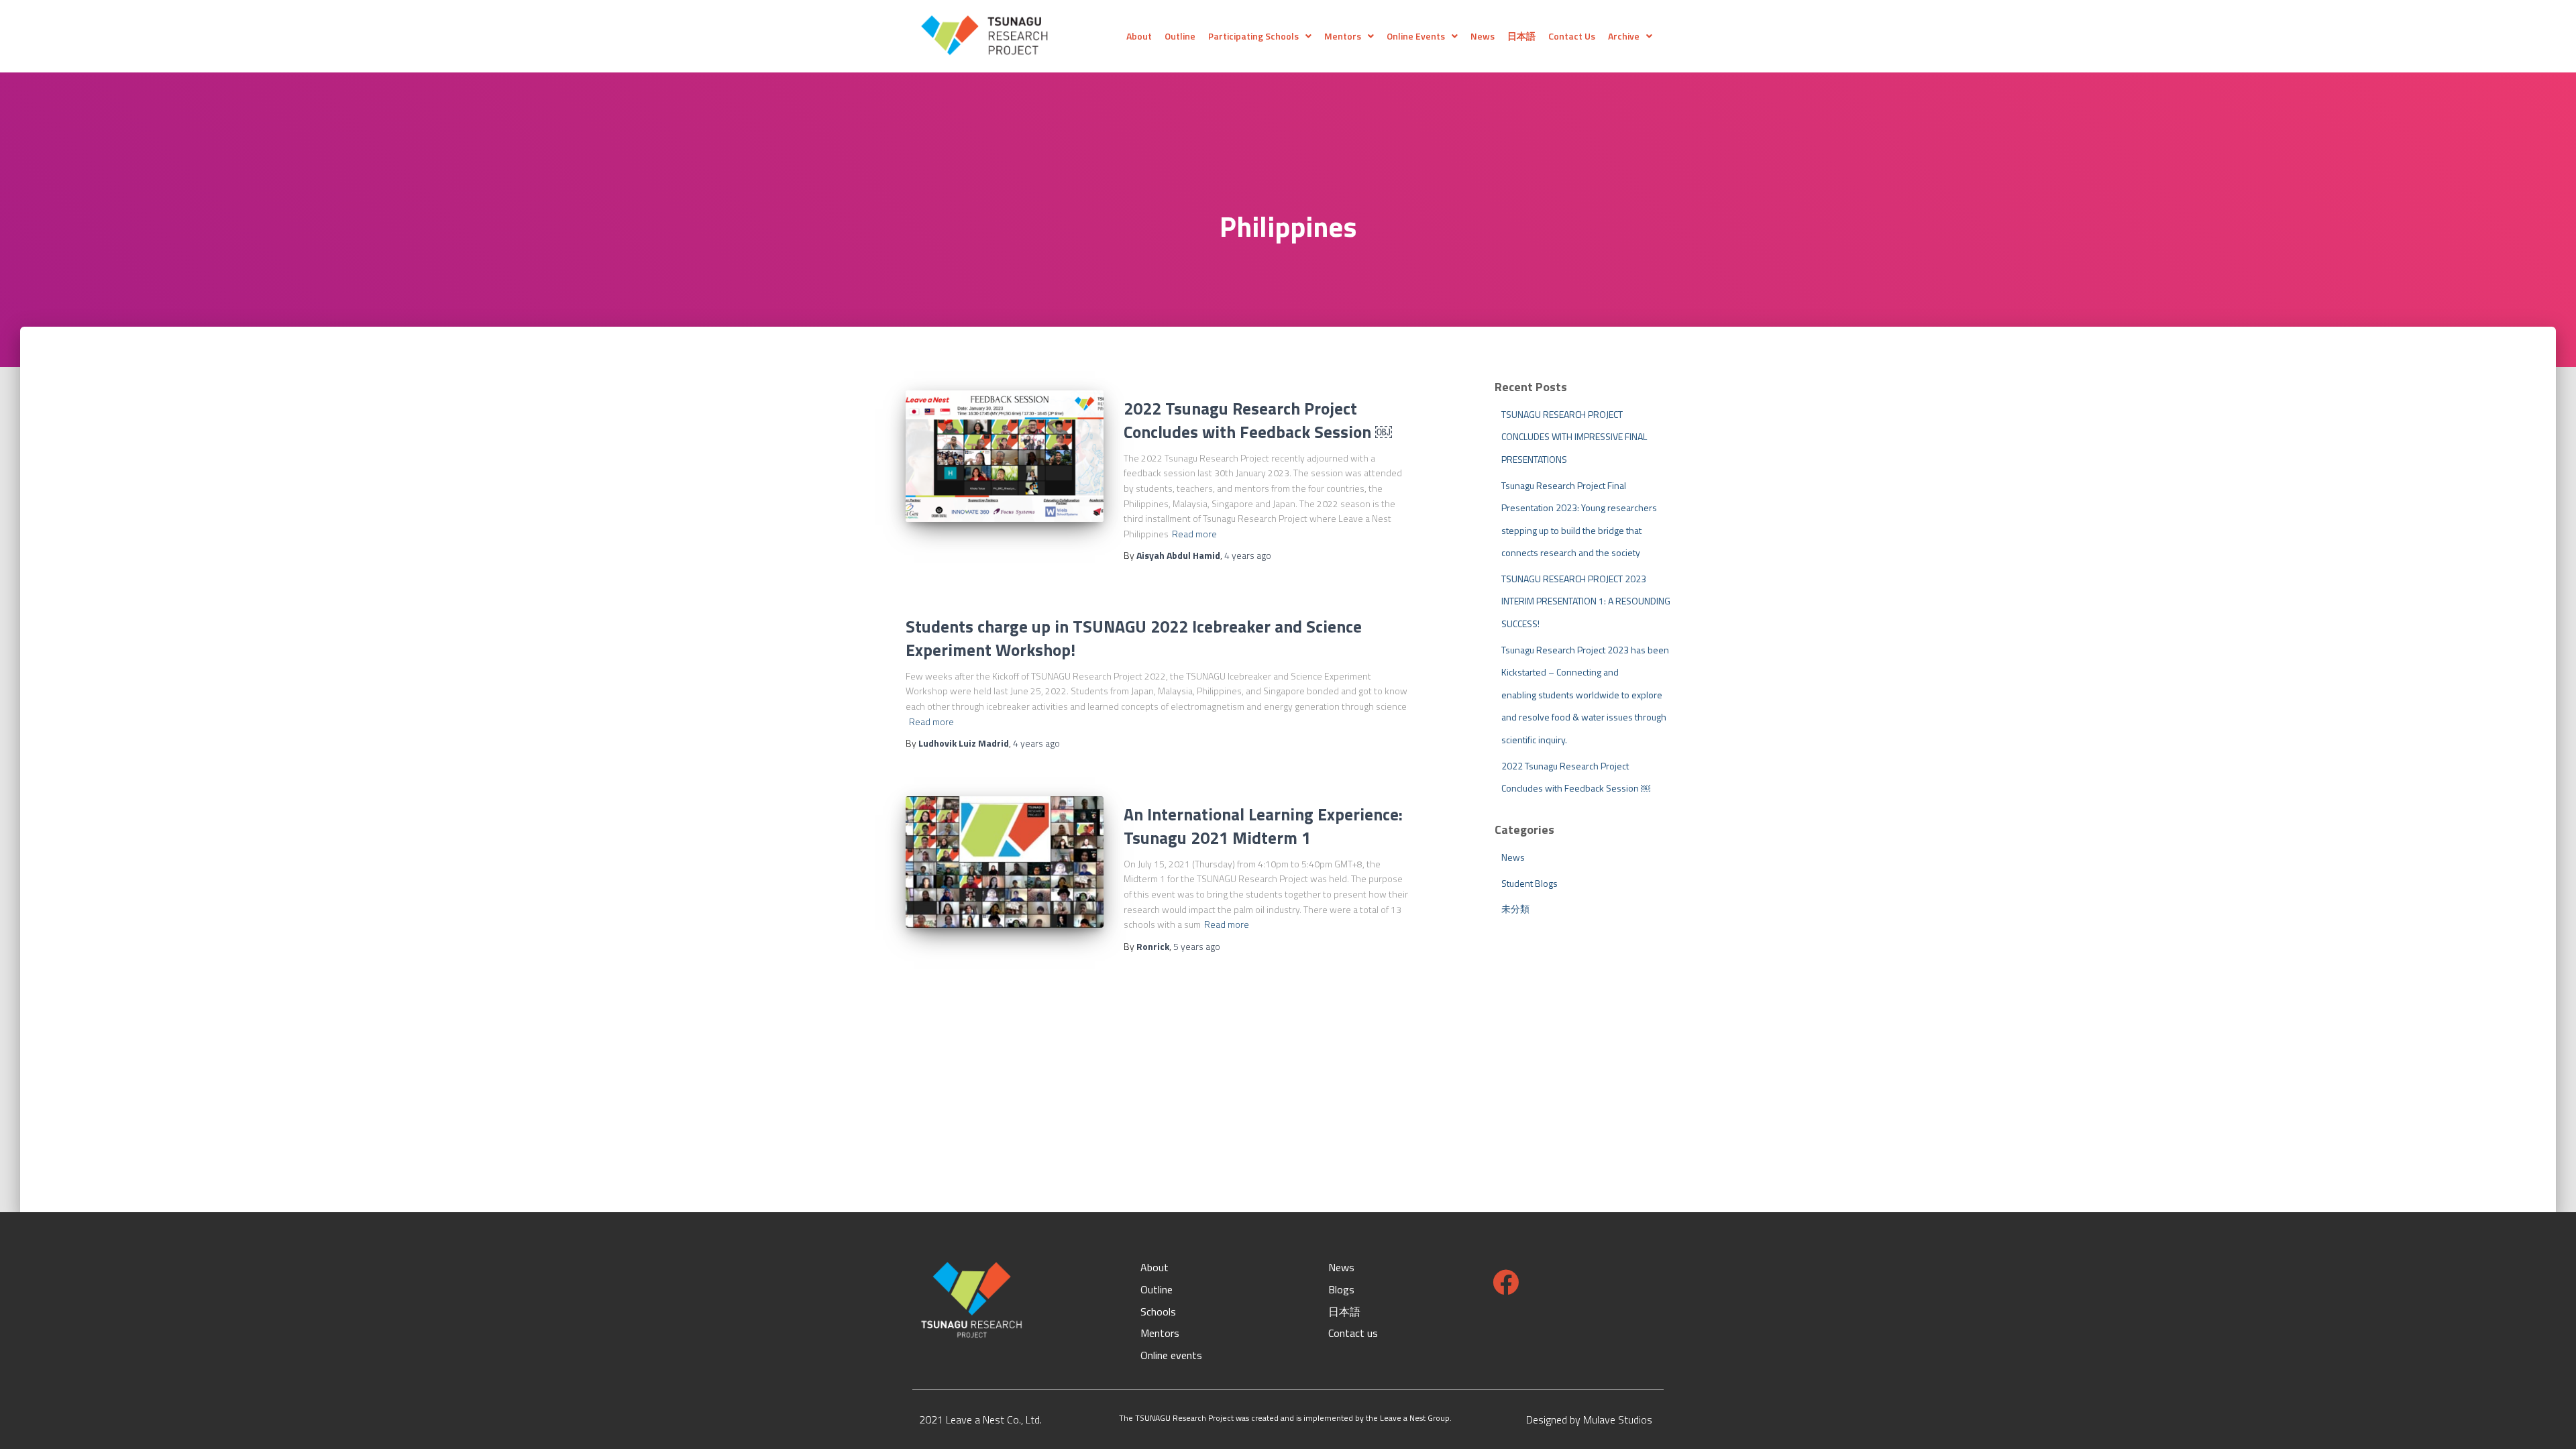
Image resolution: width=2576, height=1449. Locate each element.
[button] (1260, 36)
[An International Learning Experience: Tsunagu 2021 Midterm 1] (1005, 862)
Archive (1624, 36)
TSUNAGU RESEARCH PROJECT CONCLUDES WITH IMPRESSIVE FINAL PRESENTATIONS (1574, 437)
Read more (1194, 534)
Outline (1180, 36)
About (1139, 36)
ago (1248, 555)
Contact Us (1572, 36)
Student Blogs (1529, 883)
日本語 (1521, 36)
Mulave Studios (1616, 1419)
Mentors (1343, 36)
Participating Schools (1253, 36)
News (1483, 36)
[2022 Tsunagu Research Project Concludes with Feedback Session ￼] (1005, 457)
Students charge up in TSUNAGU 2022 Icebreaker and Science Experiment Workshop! (1134, 638)
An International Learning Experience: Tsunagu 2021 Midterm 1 (1263, 826)
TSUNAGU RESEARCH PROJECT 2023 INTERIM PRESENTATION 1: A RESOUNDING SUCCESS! (1586, 601)
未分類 (1515, 909)
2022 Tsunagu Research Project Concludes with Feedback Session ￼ (1258, 420)
